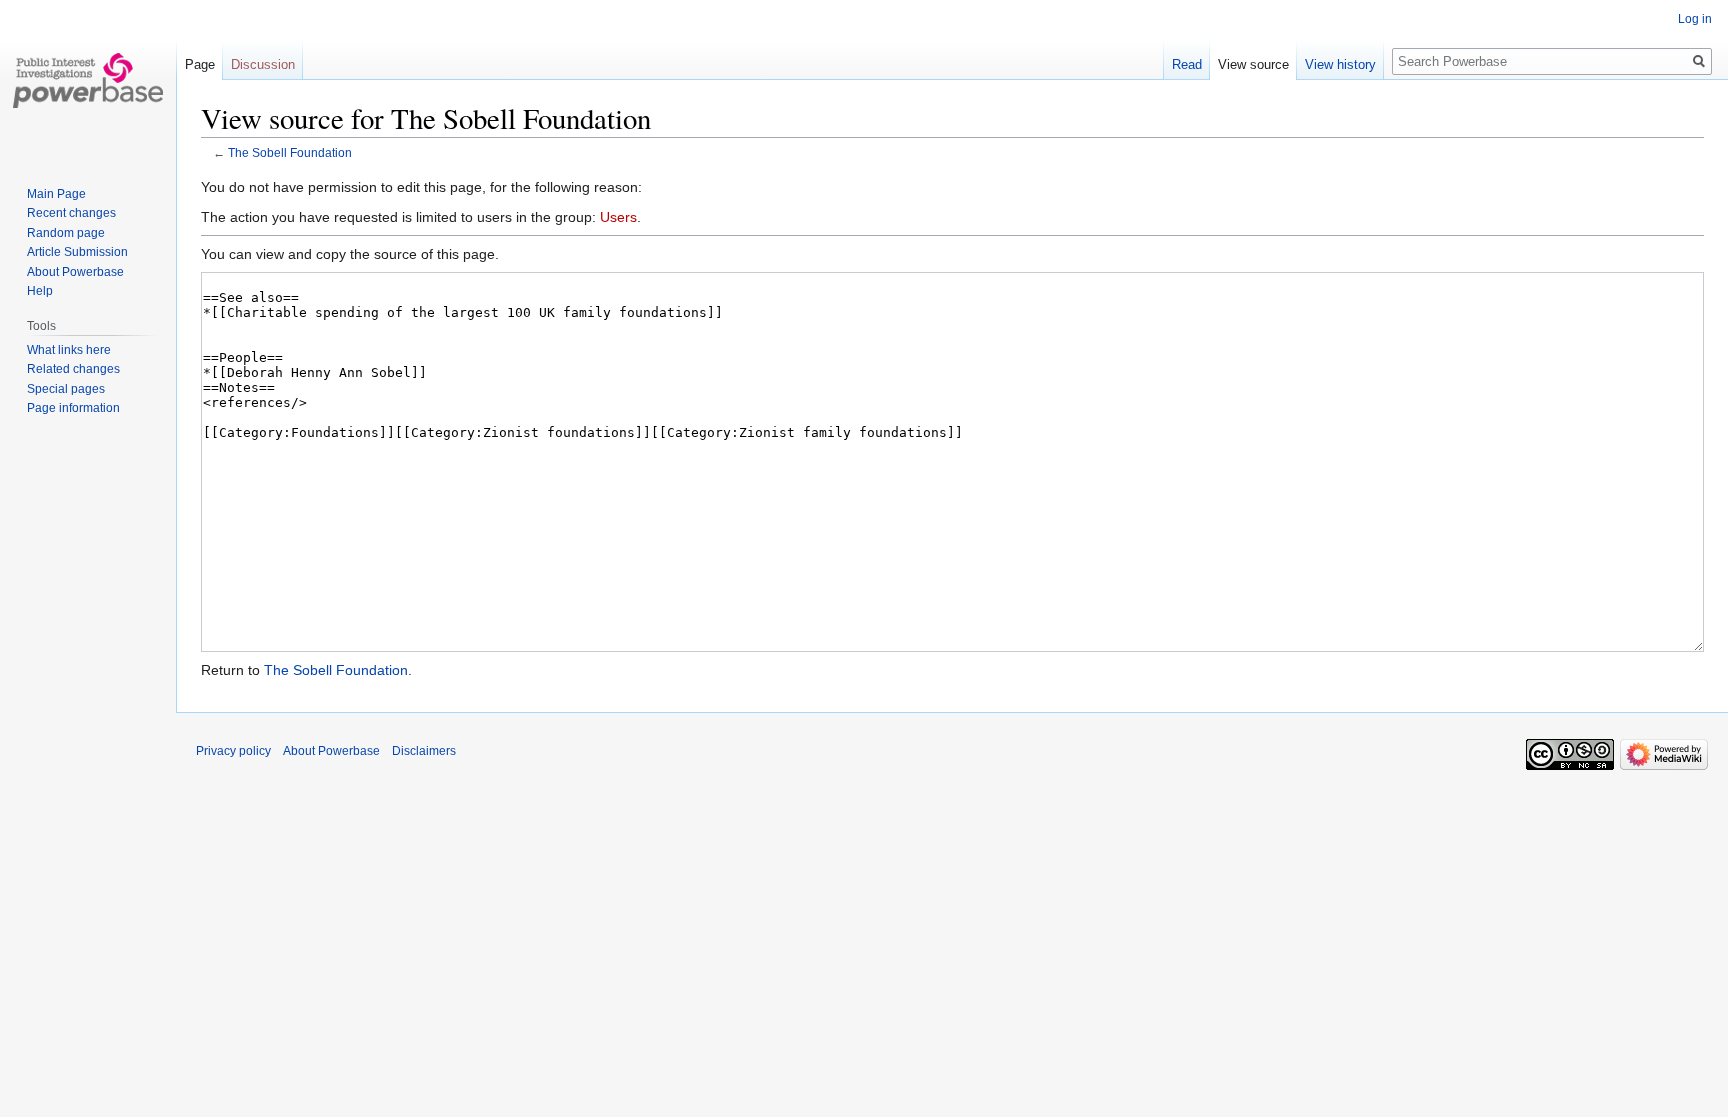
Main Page (56, 194)
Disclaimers (424, 751)
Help (40, 291)
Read (1187, 64)
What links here (69, 350)
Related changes (73, 369)
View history (1340, 64)
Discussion (263, 64)
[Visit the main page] (88, 80)
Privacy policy (233, 751)
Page (200, 64)
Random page (66, 233)
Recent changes (71, 213)
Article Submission (77, 252)
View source (1253, 64)
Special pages (66, 389)
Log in (1695, 19)
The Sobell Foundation (290, 152)
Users (618, 217)
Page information (73, 408)
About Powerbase (75, 272)
